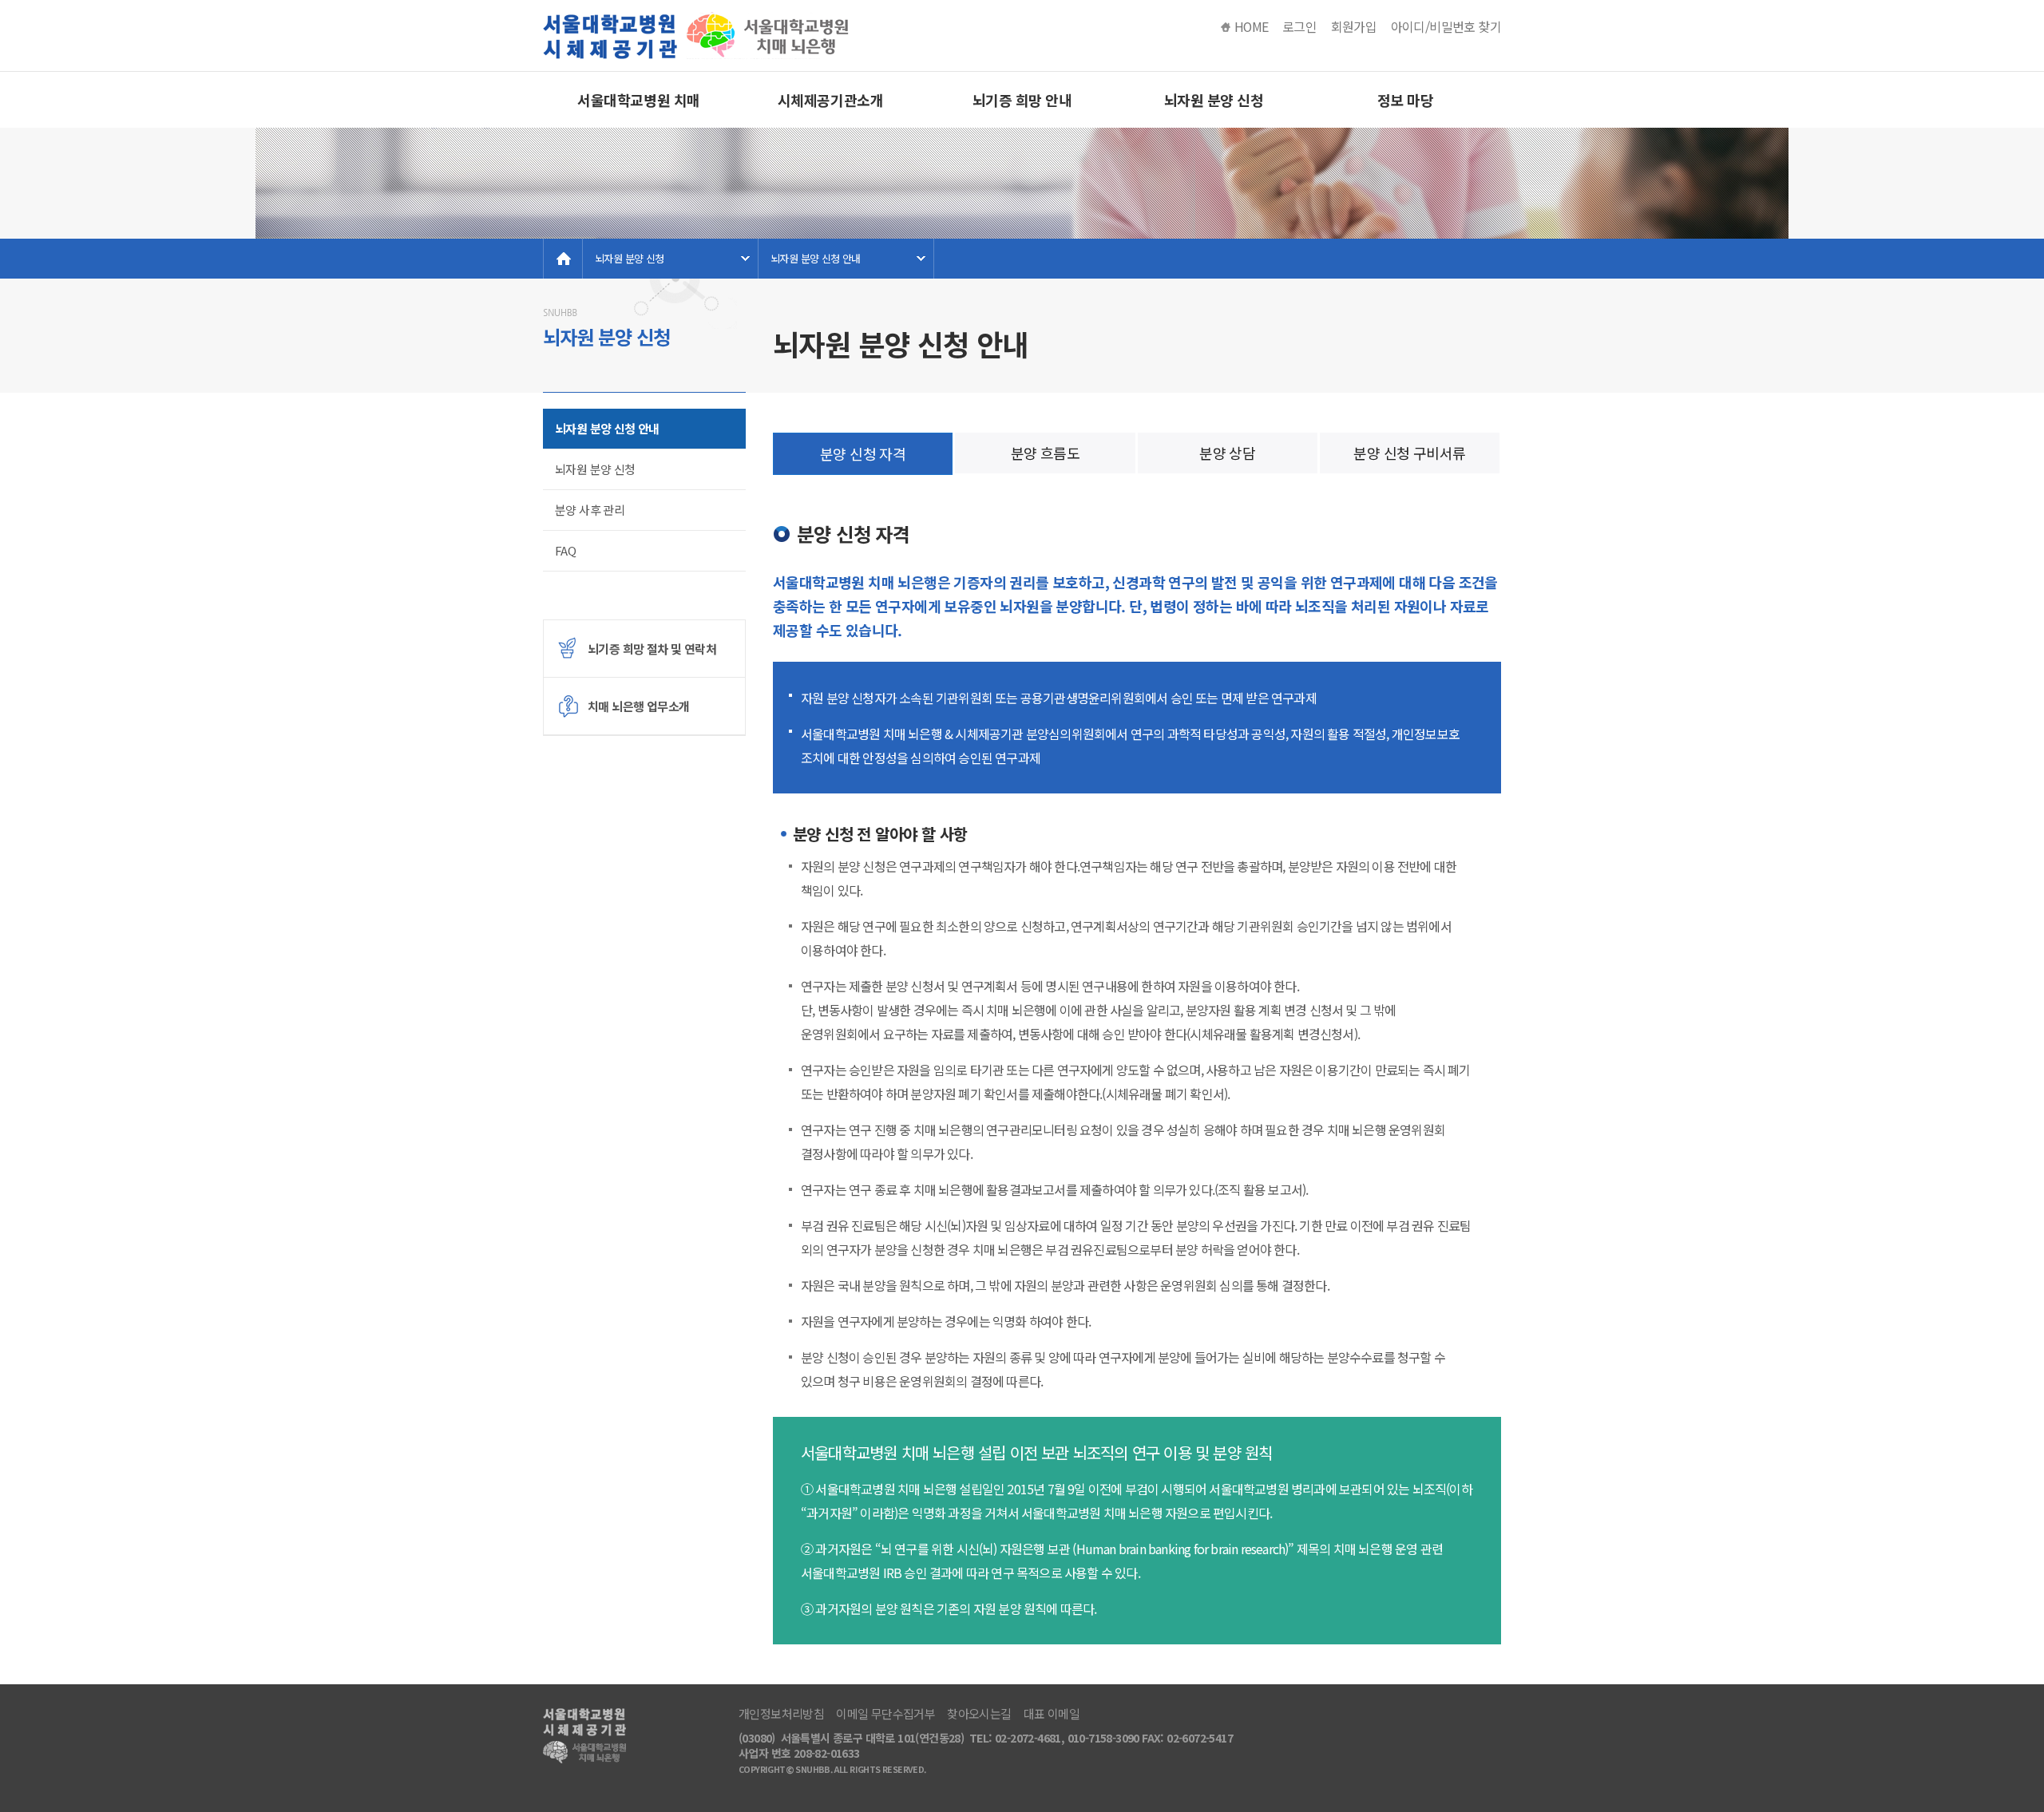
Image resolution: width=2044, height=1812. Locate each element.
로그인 (1299, 27)
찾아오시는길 (979, 1714)
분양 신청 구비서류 (1409, 453)
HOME (1252, 27)
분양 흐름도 (1045, 453)
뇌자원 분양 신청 (1214, 100)
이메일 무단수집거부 (885, 1714)
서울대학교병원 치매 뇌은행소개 (639, 109)
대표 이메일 (1052, 1714)
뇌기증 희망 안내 (1022, 100)
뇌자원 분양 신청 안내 (816, 258)
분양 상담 (1227, 453)
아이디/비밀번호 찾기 (1446, 27)
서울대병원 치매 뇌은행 (699, 36)
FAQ (565, 550)
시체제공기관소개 (830, 100)
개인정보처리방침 (781, 1714)
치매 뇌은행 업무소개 (638, 706)
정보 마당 (1406, 100)
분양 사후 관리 (590, 510)
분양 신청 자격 (863, 453)
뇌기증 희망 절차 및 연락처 (652, 649)
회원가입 (1354, 27)
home (563, 259)
